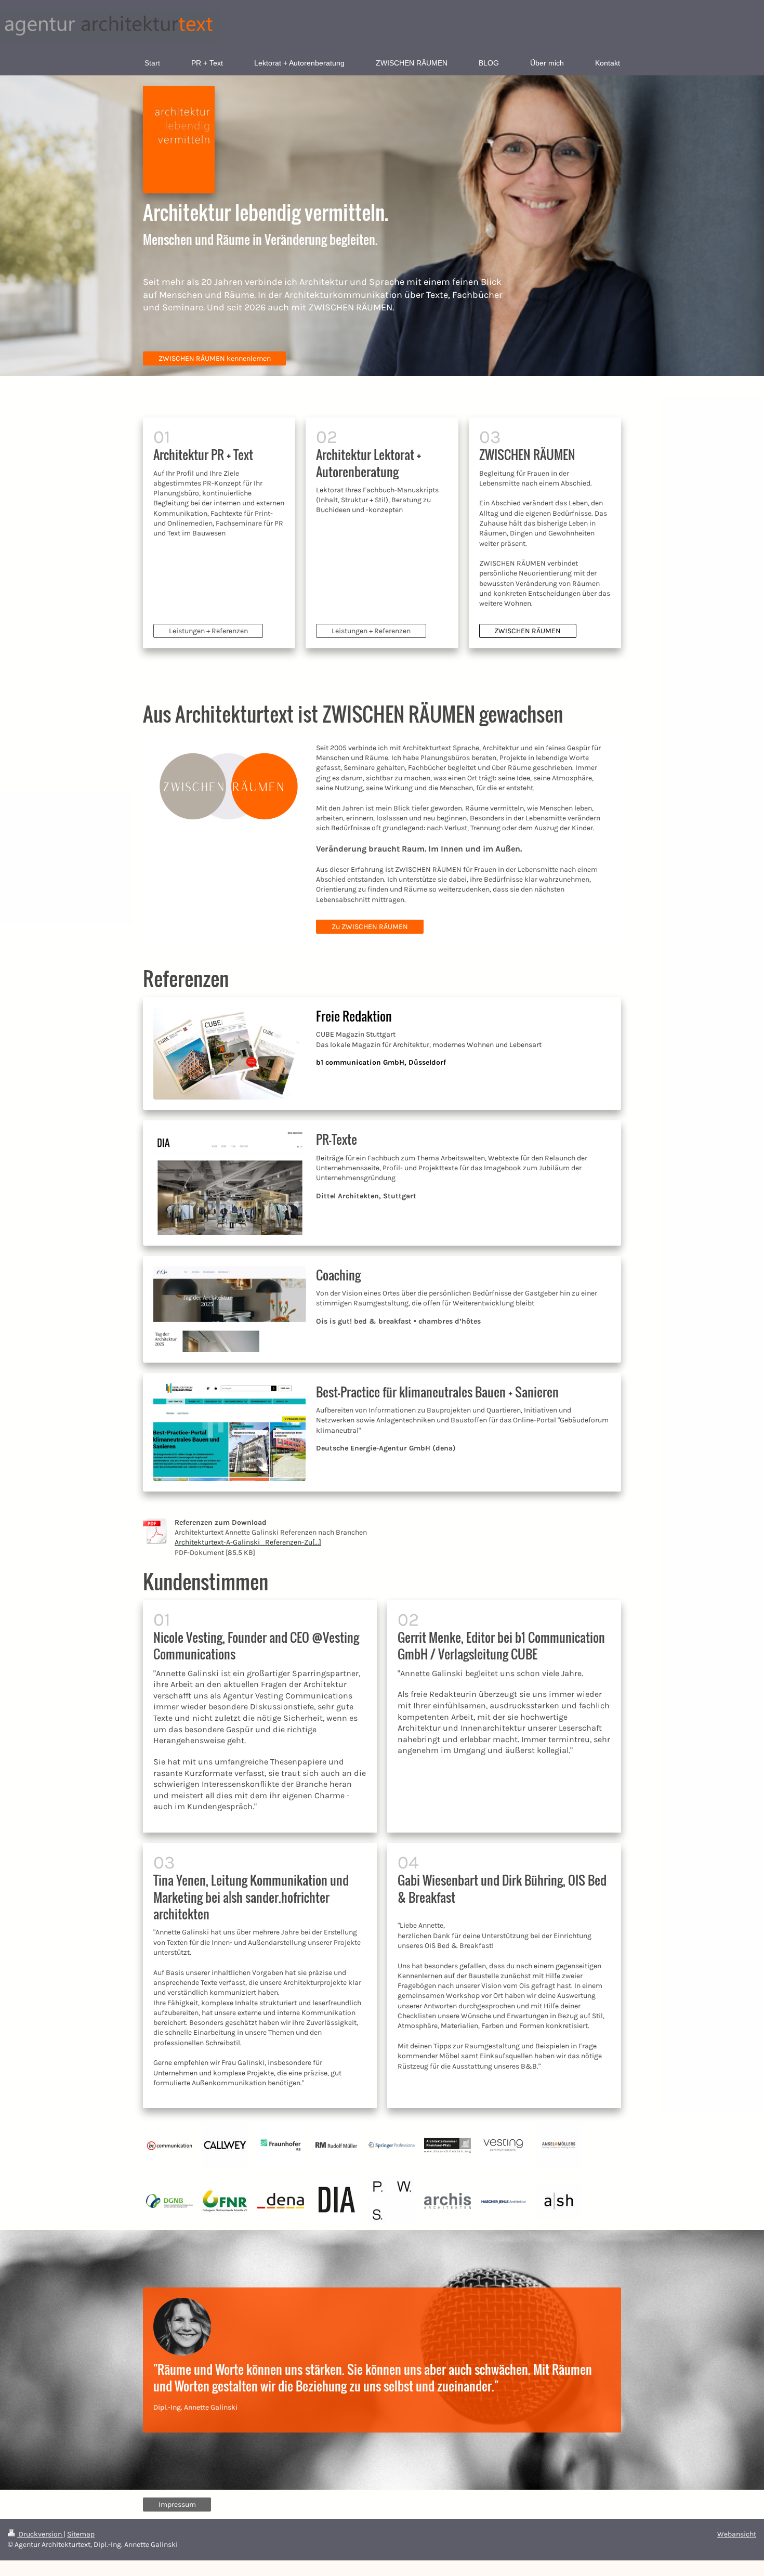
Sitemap (81, 2534)
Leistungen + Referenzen (208, 631)
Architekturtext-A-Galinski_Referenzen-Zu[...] (248, 1542)
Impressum (177, 2505)
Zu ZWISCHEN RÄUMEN (370, 927)
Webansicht (737, 2534)
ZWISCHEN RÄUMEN (528, 631)
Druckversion (40, 2534)
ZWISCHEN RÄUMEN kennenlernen (215, 358)
